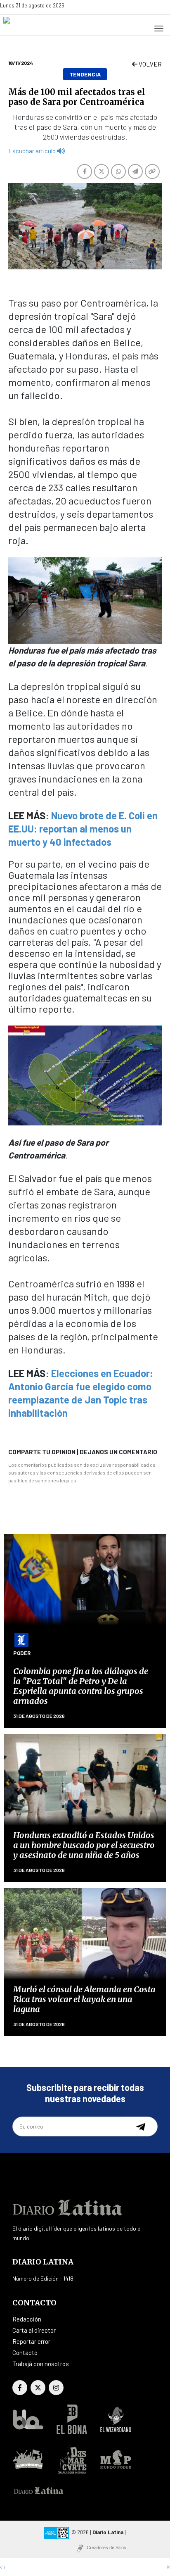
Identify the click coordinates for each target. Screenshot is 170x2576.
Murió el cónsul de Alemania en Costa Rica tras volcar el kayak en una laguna (84, 1999)
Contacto (25, 2352)
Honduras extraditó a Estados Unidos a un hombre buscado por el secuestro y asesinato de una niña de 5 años (84, 1845)
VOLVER (150, 64)
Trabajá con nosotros (41, 2364)
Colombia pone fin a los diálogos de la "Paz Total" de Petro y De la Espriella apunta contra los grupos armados (81, 1686)
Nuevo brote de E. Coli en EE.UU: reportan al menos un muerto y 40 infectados (83, 829)
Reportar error (31, 2341)
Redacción (27, 2319)
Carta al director (34, 2330)
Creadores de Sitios (106, 2547)
